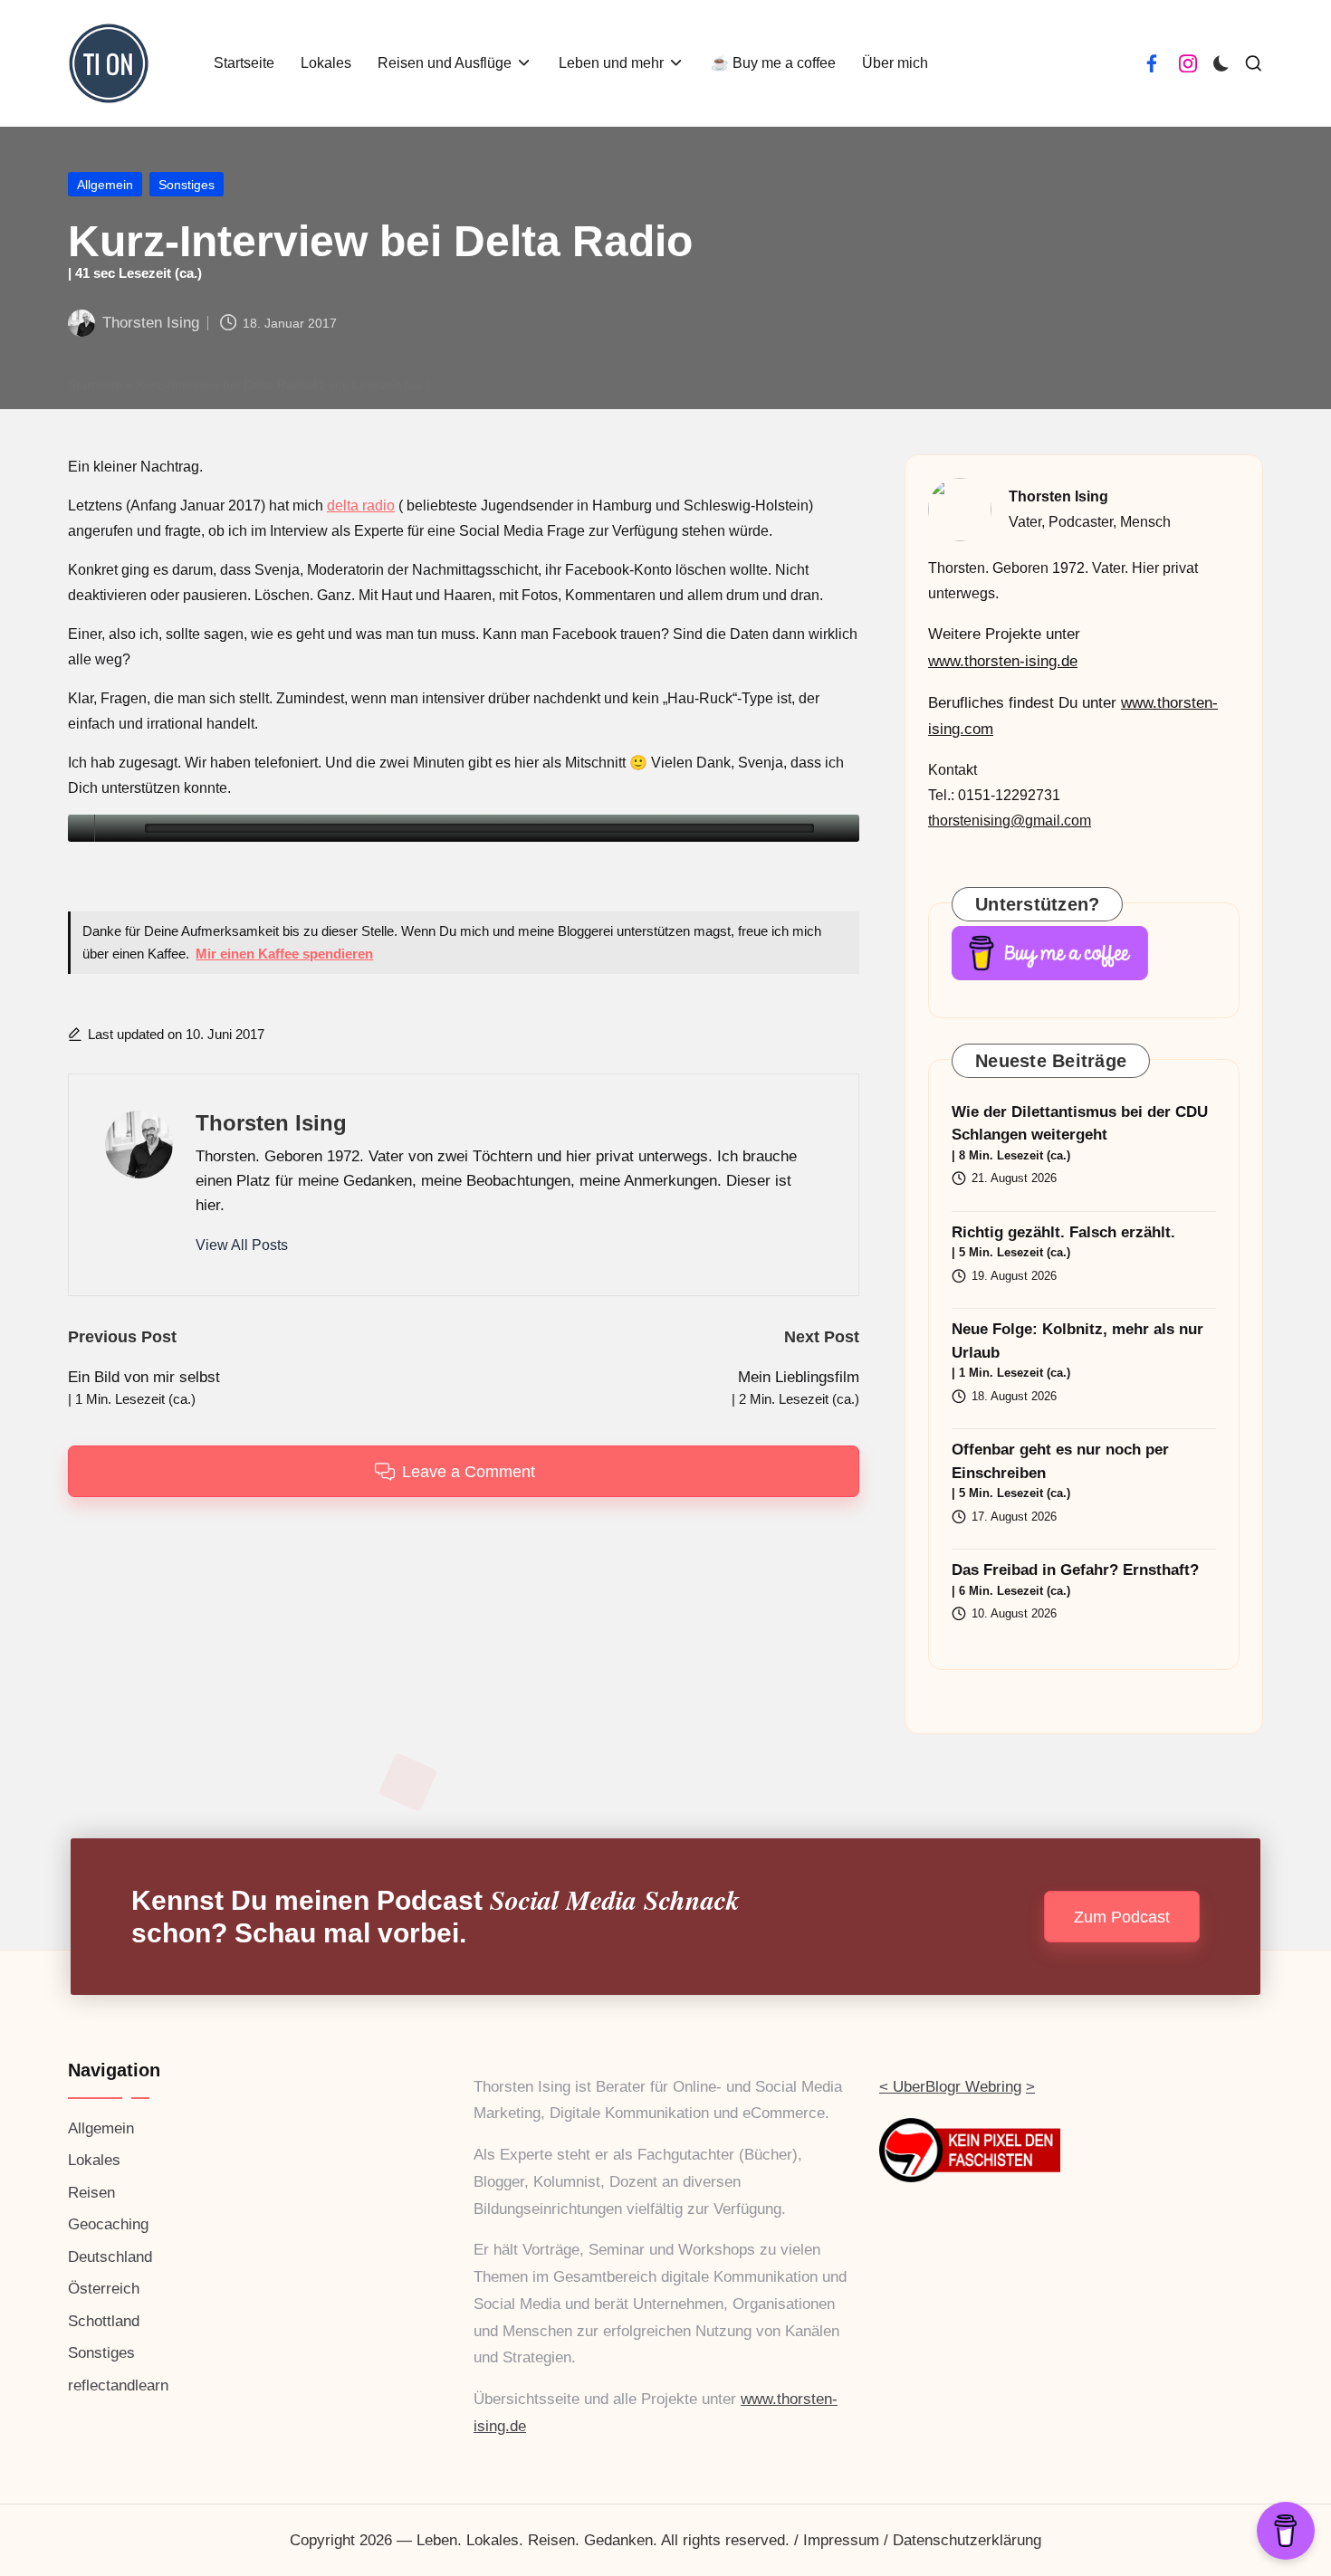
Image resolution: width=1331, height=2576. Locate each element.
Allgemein (105, 185)
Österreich (104, 2289)
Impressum (841, 2540)
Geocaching (108, 2224)
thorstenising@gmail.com (1010, 821)
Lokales (94, 2160)
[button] (242, 1245)
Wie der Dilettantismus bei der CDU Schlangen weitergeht (1080, 1133)
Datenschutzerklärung (967, 2540)
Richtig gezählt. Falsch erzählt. (1063, 1242)
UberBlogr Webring (957, 2087)
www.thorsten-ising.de (1003, 661)
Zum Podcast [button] (1122, 1917)
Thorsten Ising (271, 1123)
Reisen (91, 2193)
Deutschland (110, 2257)
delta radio (361, 506)
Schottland (104, 2321)
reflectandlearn (118, 2385)
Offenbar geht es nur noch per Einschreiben (1060, 1470)
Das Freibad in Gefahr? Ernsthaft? (1075, 1579)
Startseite (95, 385)
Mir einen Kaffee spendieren (284, 954)
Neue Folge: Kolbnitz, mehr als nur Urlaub (1077, 1350)
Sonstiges (187, 185)
